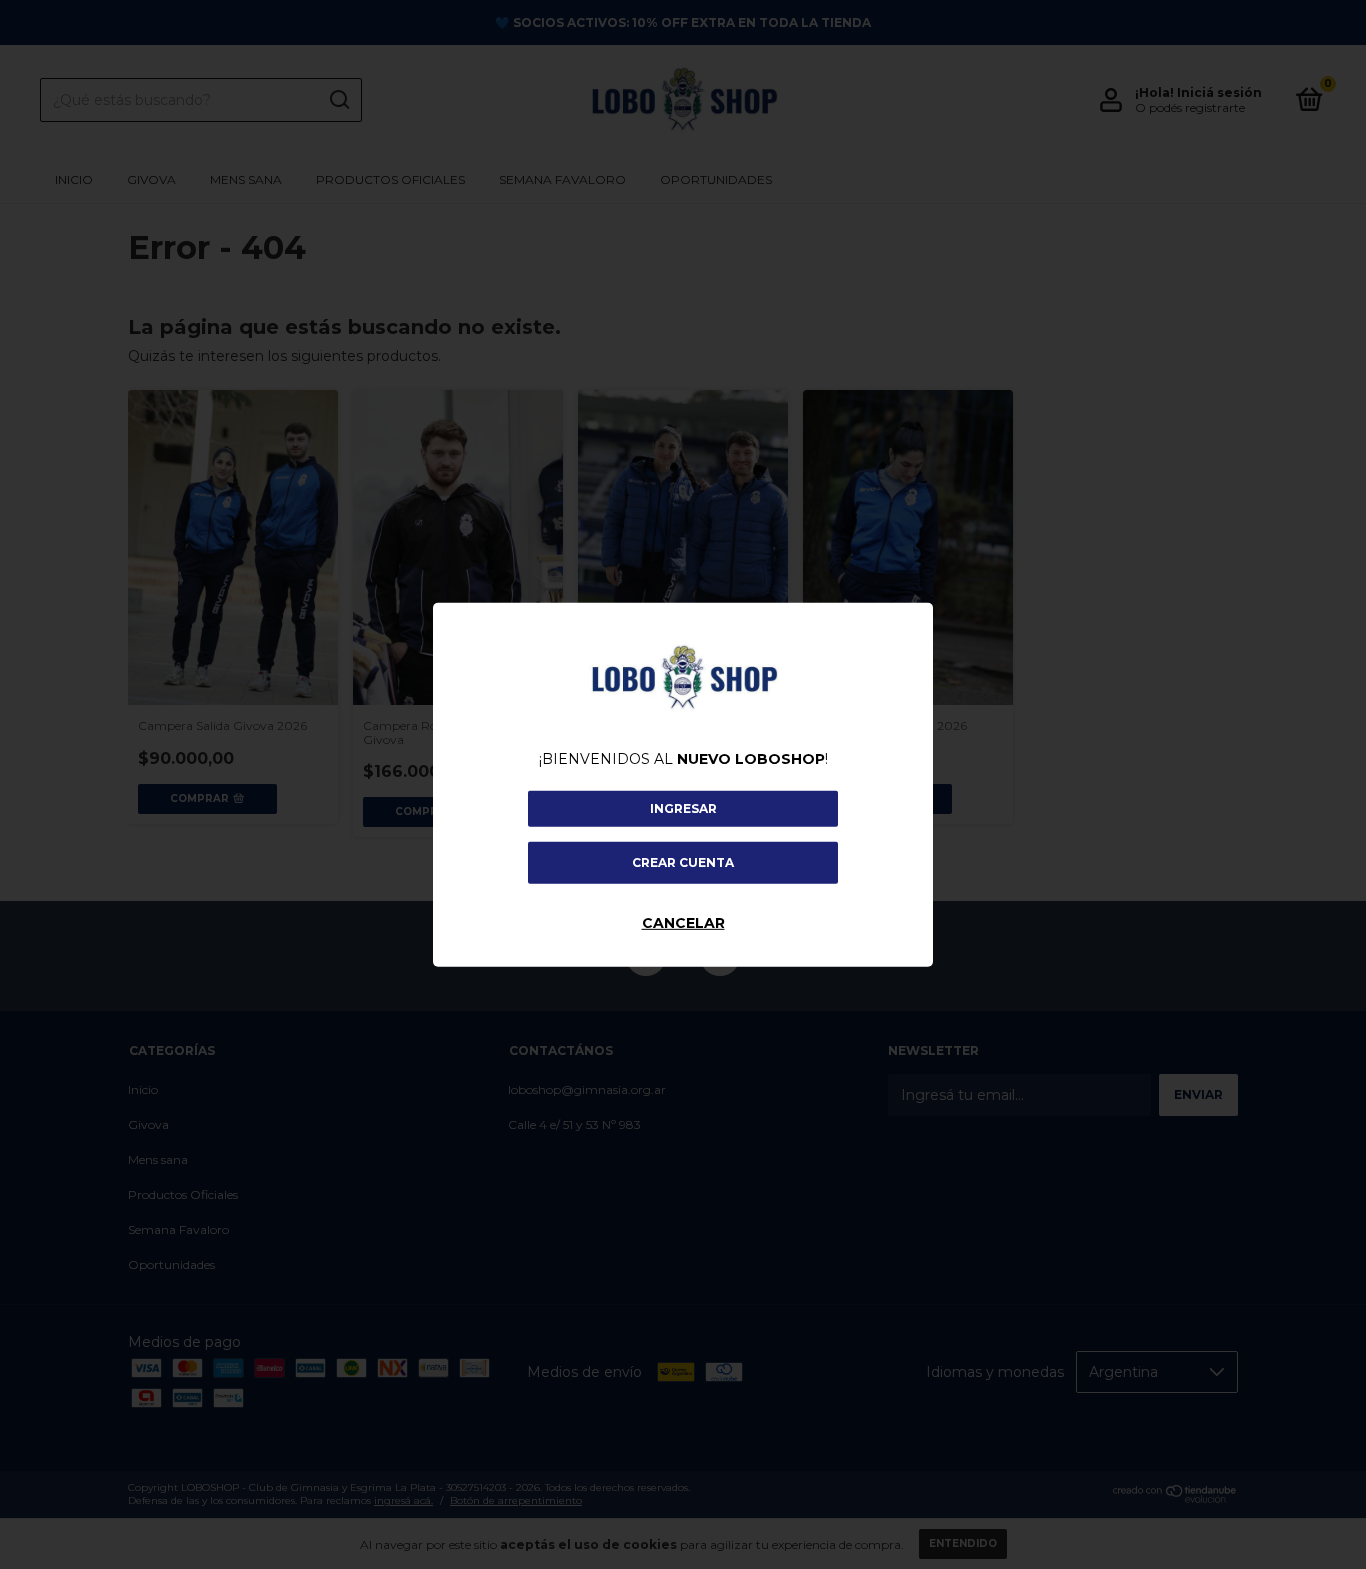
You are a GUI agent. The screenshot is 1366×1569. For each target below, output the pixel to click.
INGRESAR (683, 808)
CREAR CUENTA (683, 862)
